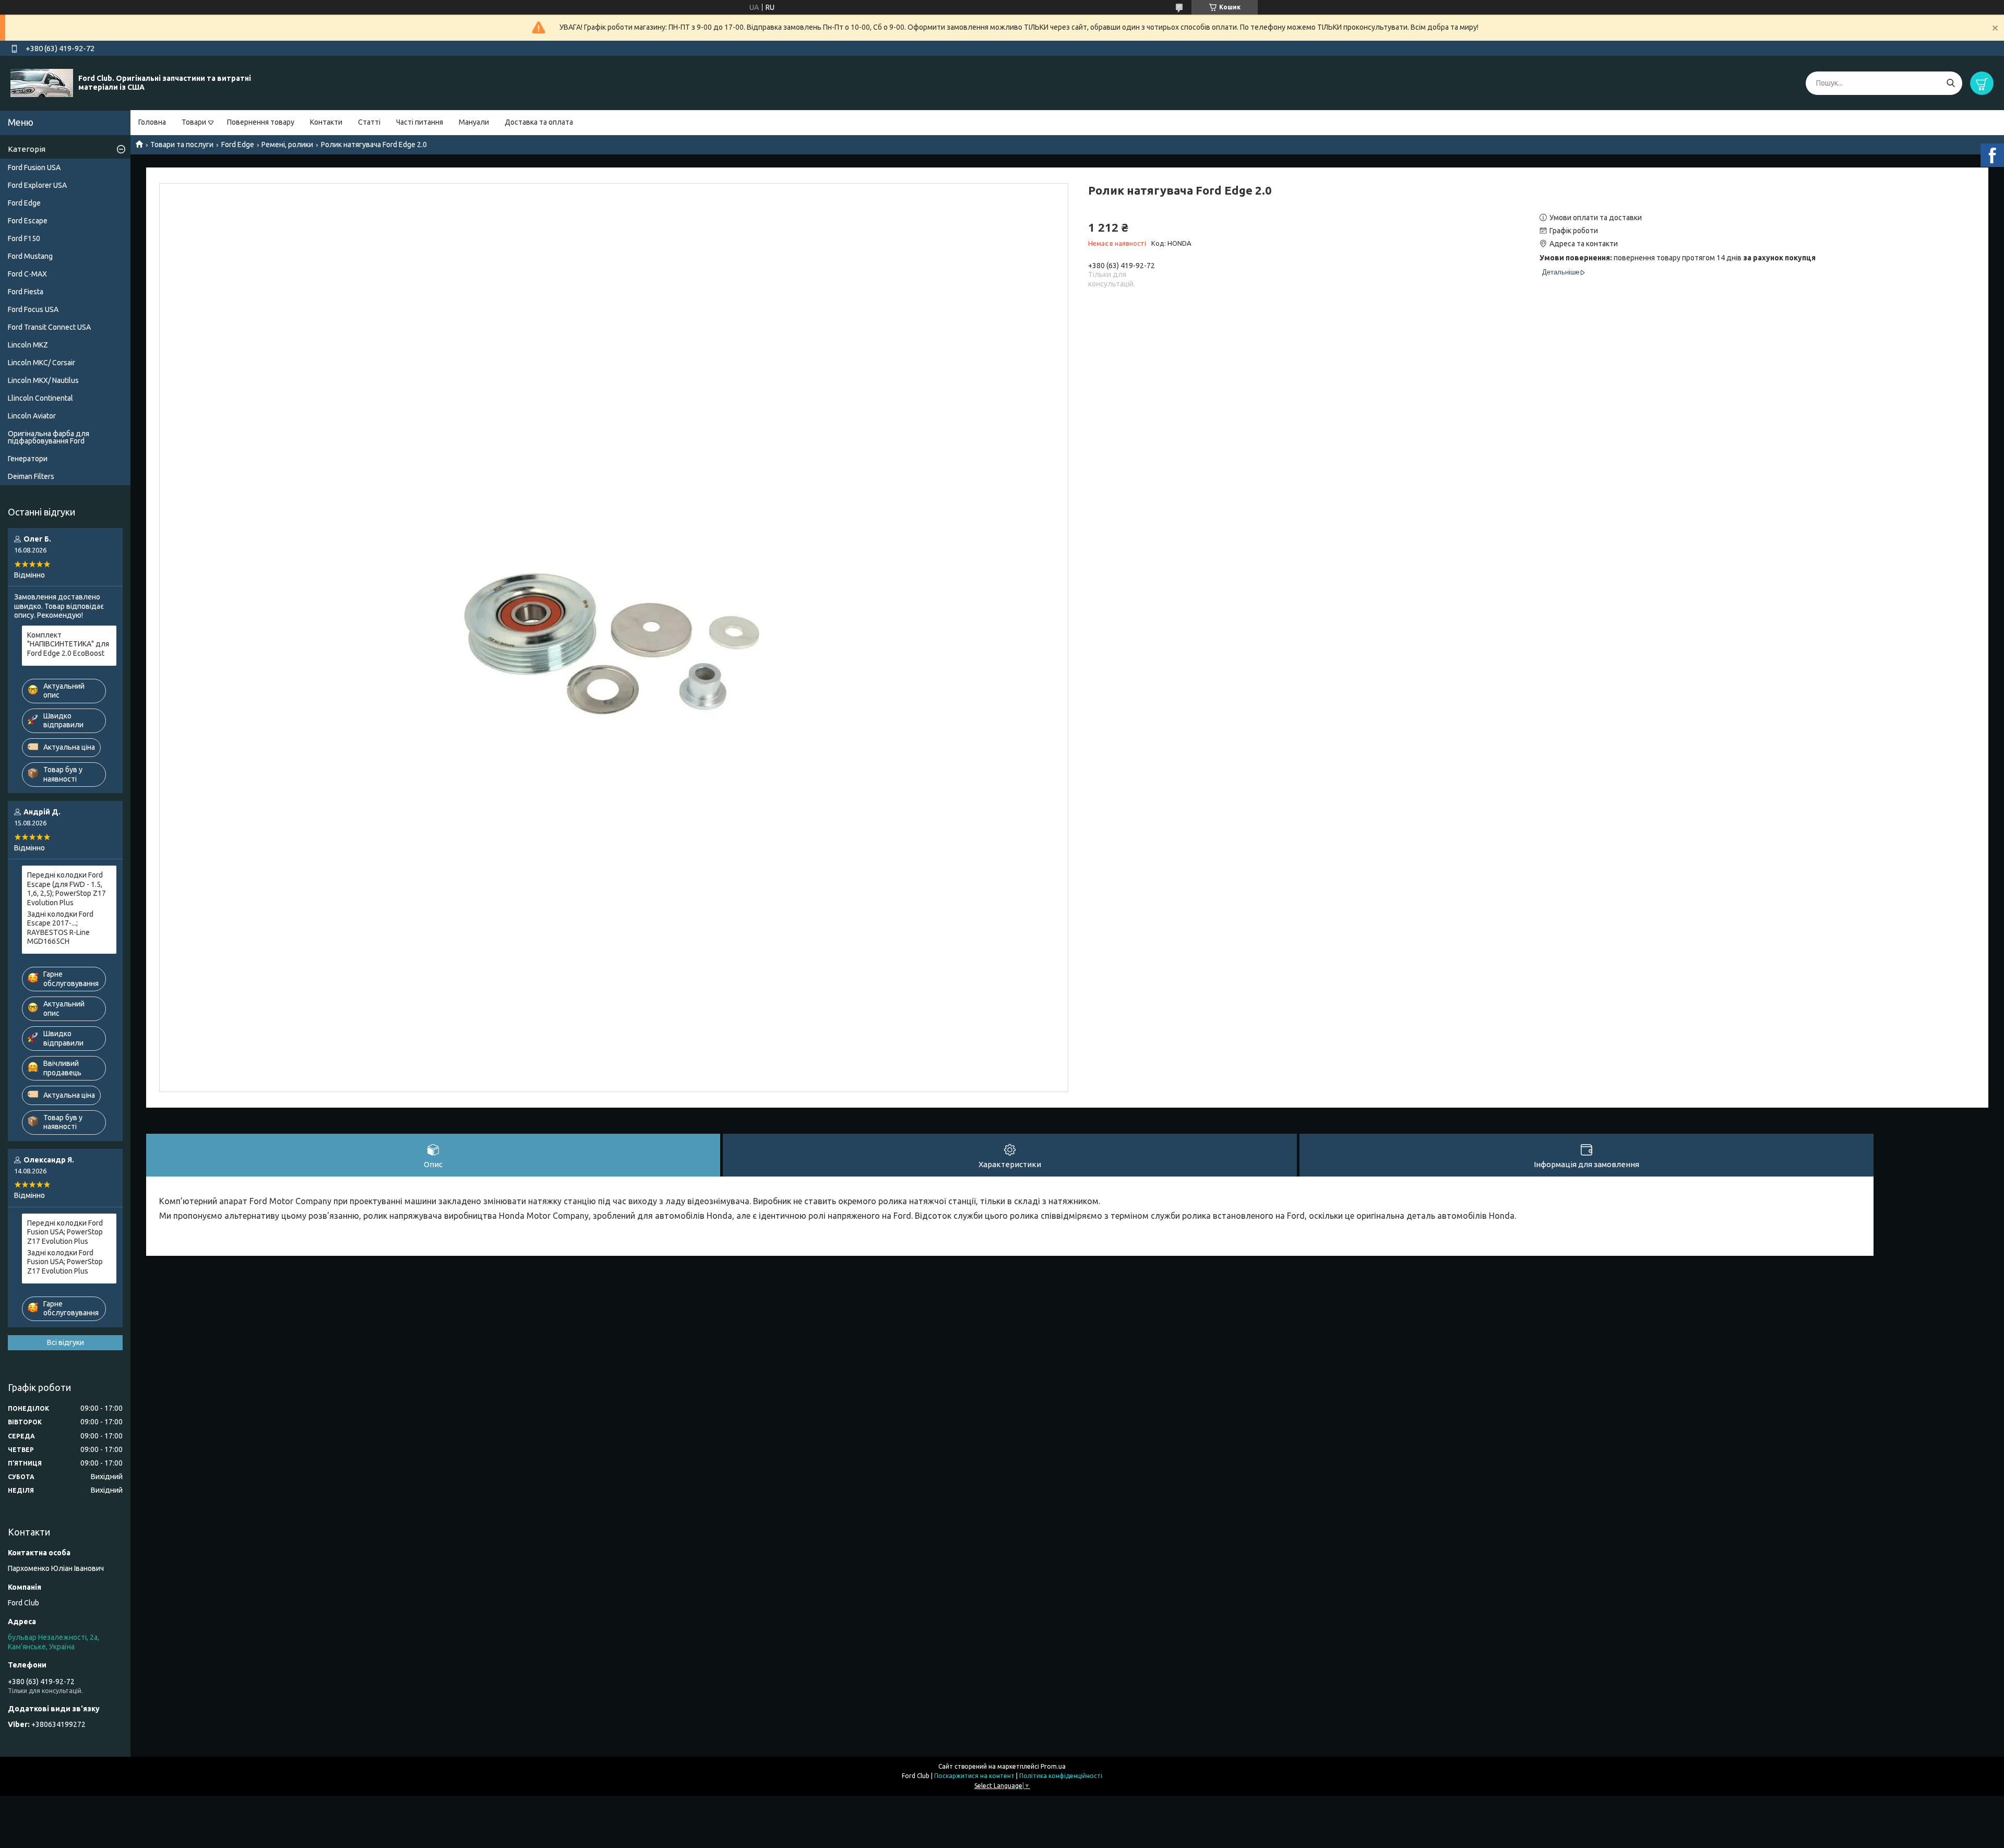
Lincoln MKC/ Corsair (41, 363)
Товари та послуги (182, 145)
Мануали (474, 122)
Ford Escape (28, 221)
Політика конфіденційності (1061, 1776)
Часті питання (420, 122)
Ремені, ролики (287, 145)
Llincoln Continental (40, 398)
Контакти (326, 122)
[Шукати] (1951, 83)
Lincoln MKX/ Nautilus (43, 380)
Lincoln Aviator (32, 416)
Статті (369, 122)
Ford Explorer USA (37, 185)
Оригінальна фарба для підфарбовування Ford (49, 437)
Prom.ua (1053, 1766)
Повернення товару (261, 122)
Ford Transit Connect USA (49, 327)
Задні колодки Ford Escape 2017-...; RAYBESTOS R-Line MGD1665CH (60, 928)
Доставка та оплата (539, 122)
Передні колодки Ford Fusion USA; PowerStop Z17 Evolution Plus (65, 1232)
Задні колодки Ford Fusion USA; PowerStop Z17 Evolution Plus (65, 1262)
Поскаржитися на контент (974, 1776)
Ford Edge (238, 145)
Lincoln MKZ (28, 345)
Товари (194, 122)
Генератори (28, 459)
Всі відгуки (65, 1342)
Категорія (27, 149)
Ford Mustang (30, 256)
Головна (152, 122)
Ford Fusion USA (34, 167)
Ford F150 (24, 238)
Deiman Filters (31, 476)
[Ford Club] (42, 82)
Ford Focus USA (33, 309)
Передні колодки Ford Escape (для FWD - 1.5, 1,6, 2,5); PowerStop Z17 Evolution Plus (67, 889)
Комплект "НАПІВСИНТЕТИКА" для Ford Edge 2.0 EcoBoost (68, 644)
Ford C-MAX (27, 274)
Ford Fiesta (26, 292)
